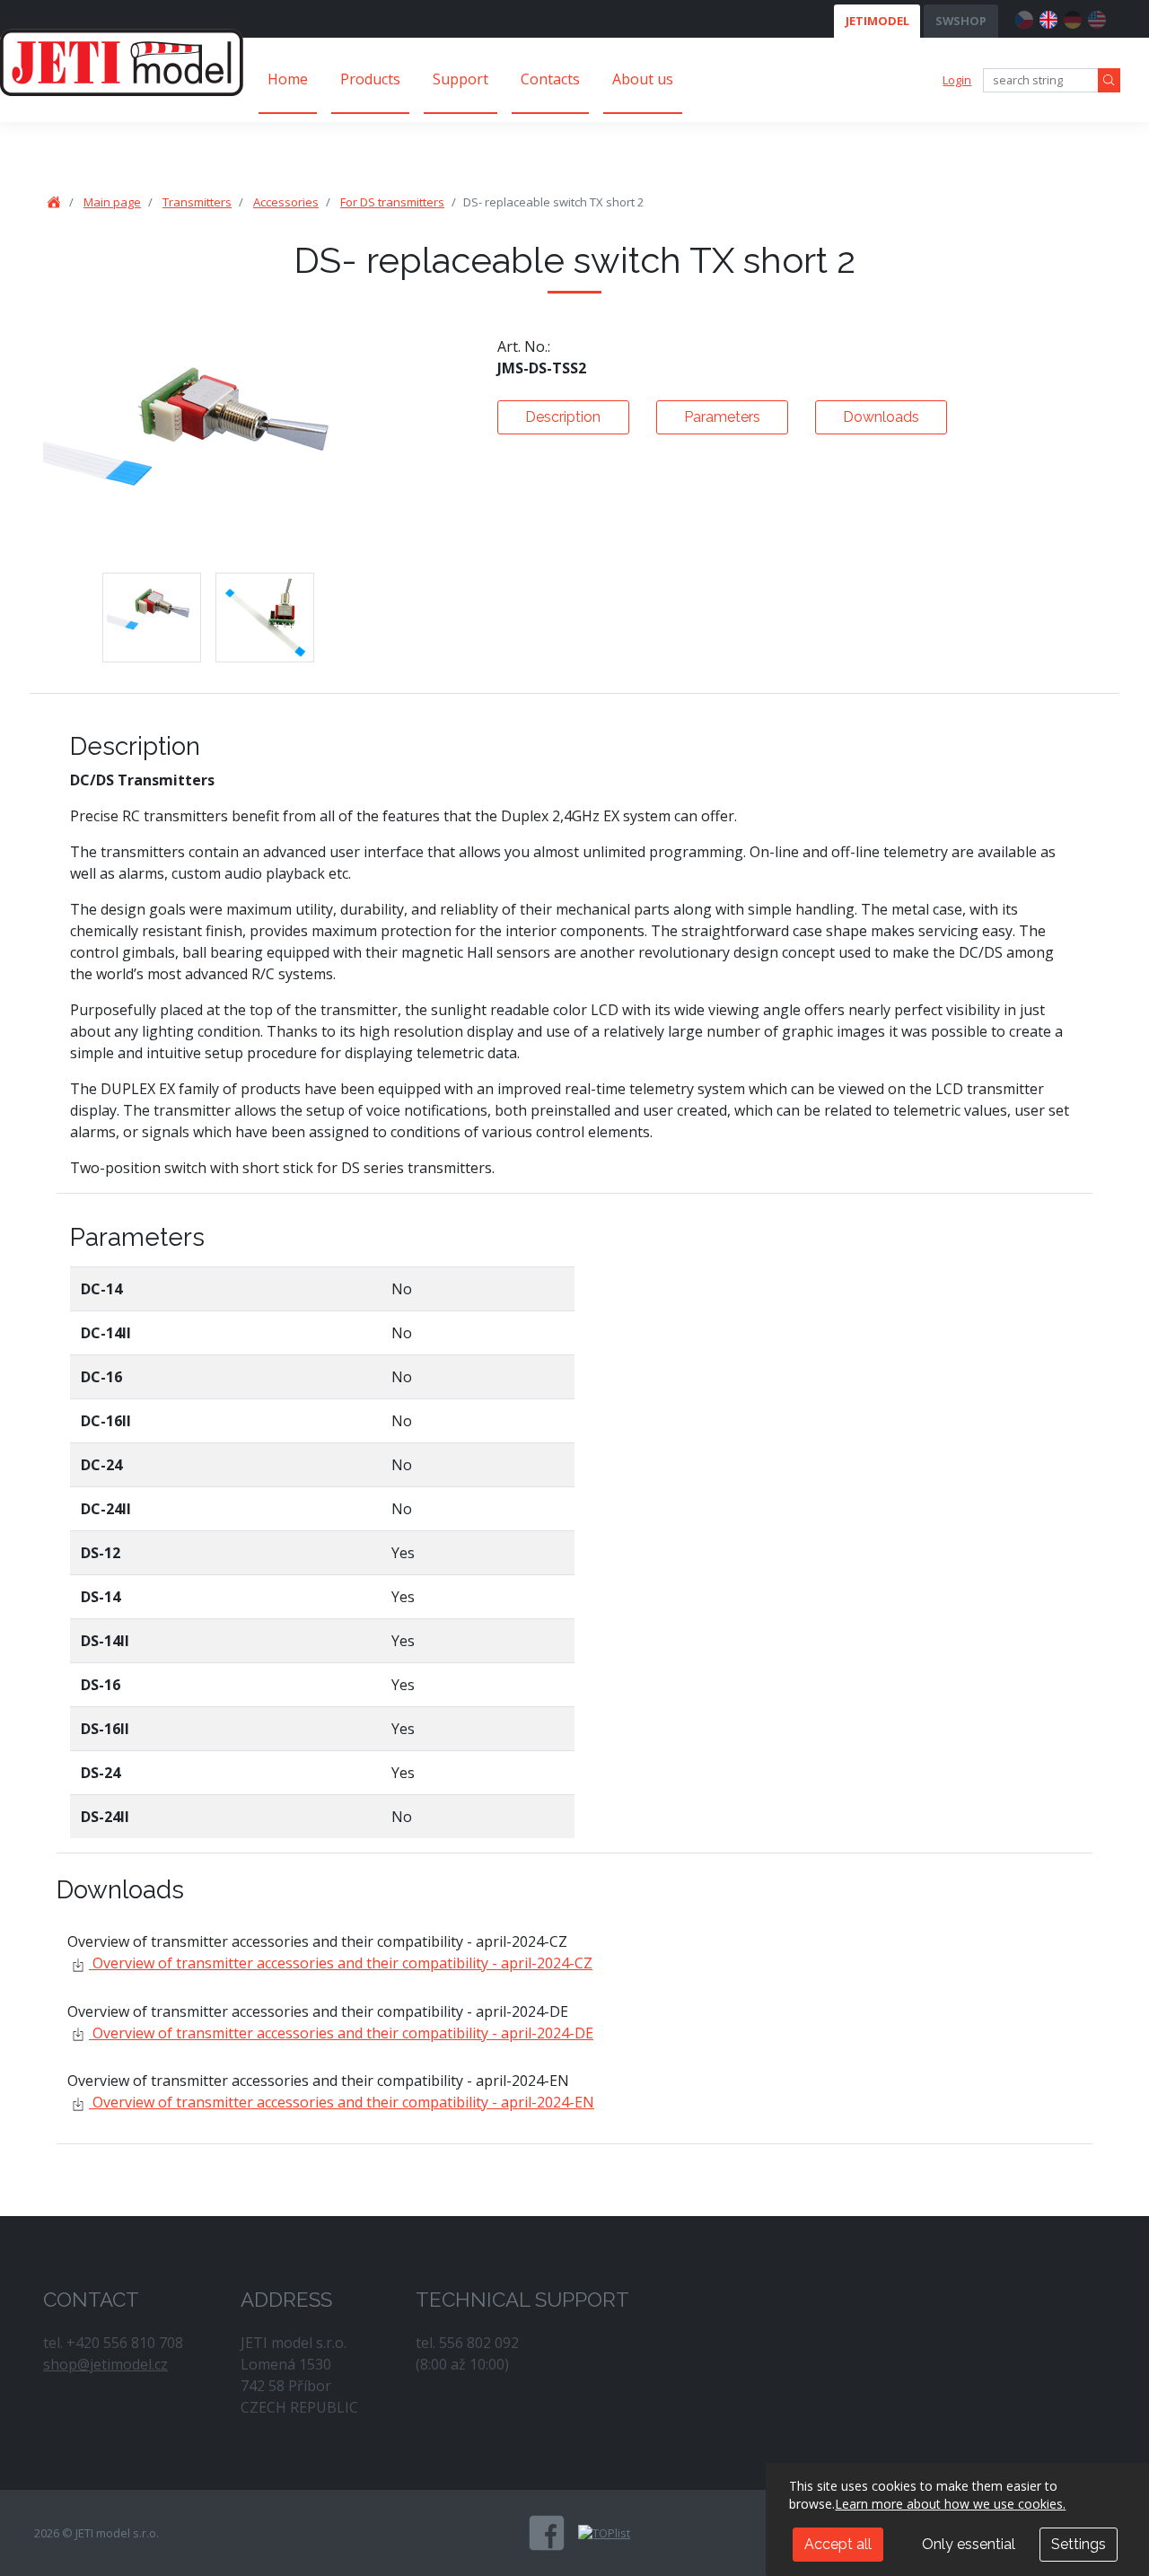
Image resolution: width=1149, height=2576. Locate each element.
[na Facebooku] (547, 2533)
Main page (112, 202)
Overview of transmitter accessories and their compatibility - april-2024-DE (341, 2033)
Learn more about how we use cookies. (950, 2504)
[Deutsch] (1073, 17)
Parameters (722, 417)
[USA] (1097, 17)
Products (370, 79)
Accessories (286, 202)
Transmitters (197, 202)
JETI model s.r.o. (122, 62)
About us (643, 79)
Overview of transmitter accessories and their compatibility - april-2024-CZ (341, 1963)
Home (288, 79)
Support (460, 79)
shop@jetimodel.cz (105, 2364)
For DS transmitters (392, 202)
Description (563, 417)
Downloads (881, 417)
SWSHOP (961, 21)
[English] (1048, 17)
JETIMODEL (877, 21)
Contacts (550, 79)
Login (957, 80)
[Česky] (1024, 17)
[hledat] (1109, 80)
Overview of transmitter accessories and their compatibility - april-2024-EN (342, 2102)
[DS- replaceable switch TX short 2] (152, 618)
